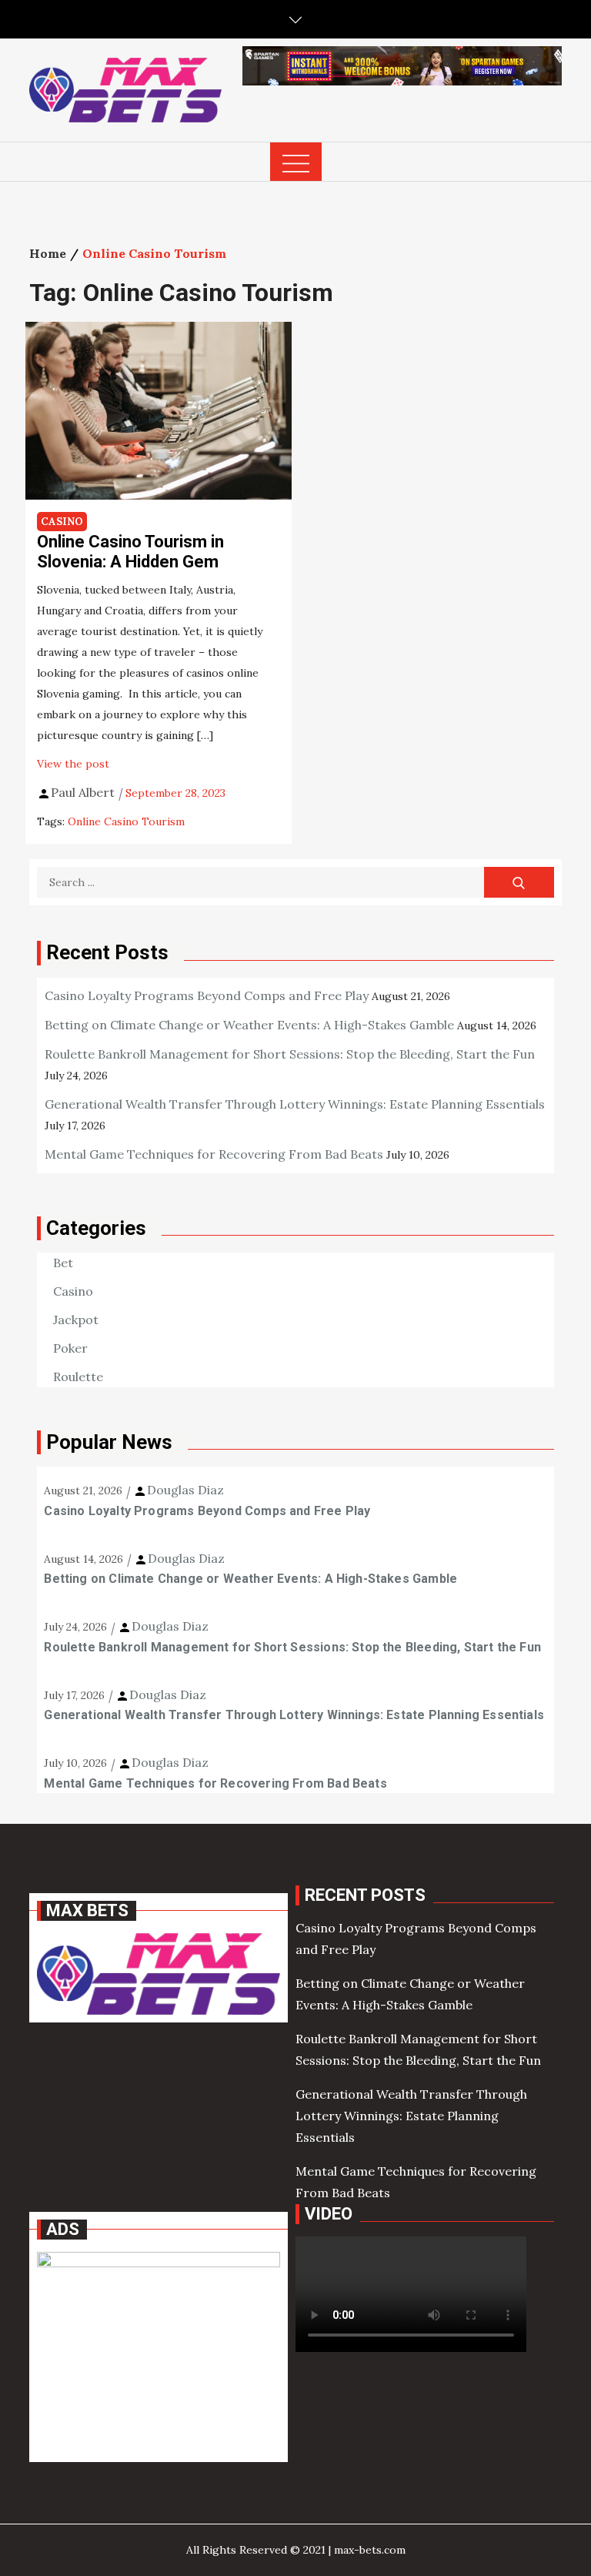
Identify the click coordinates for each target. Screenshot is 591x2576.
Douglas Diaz (185, 1490)
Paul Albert (83, 792)
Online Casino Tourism (126, 821)
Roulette (78, 1377)
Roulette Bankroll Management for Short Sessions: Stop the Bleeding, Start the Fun (290, 1054)
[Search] (519, 882)
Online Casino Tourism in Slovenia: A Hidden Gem (130, 552)
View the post (73, 764)
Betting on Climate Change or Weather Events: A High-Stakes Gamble (249, 1025)
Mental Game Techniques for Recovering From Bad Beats (214, 1154)
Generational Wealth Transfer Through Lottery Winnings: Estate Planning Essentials (295, 1104)
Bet (63, 1263)
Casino (62, 522)
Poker (70, 1348)
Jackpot (76, 1320)
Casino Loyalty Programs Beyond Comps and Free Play (207, 995)
